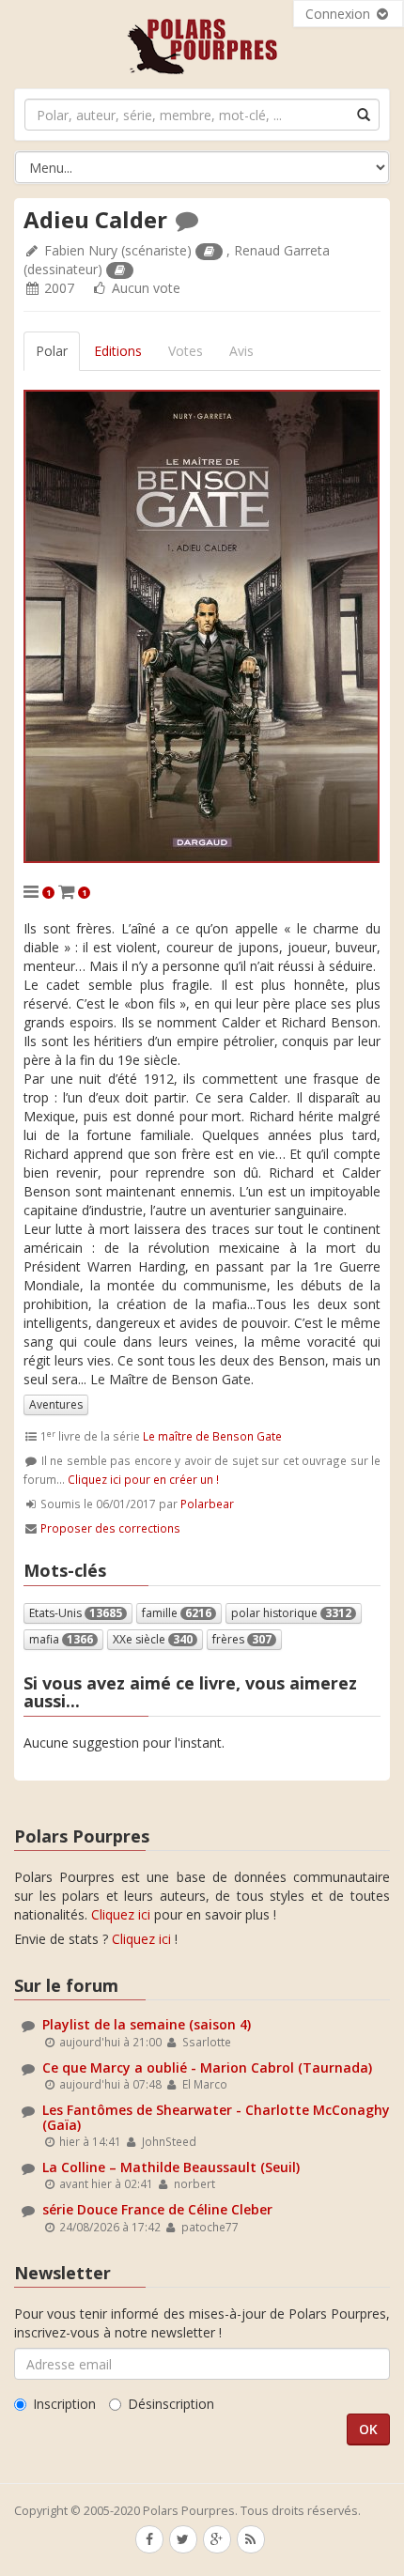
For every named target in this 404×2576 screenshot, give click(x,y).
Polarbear (207, 1504)
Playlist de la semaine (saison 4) (147, 2024)
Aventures (56, 1404)
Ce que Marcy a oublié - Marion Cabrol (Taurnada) (207, 2067)
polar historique (291, 1613)
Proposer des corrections (110, 1528)
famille (177, 1613)
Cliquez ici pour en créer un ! (143, 1479)
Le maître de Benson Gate (212, 1436)
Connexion (340, 14)
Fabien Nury (81, 250)
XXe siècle (153, 1639)
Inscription (64, 2404)
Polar (52, 351)
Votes (186, 351)
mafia (61, 1639)
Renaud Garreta (282, 250)
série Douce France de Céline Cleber (157, 2209)
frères (242, 1639)
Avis (241, 351)
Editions (118, 351)
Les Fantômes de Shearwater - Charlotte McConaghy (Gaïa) (216, 2117)
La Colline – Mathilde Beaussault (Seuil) (171, 2167)
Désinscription (171, 2404)
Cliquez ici (121, 1914)
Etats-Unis (76, 1613)
